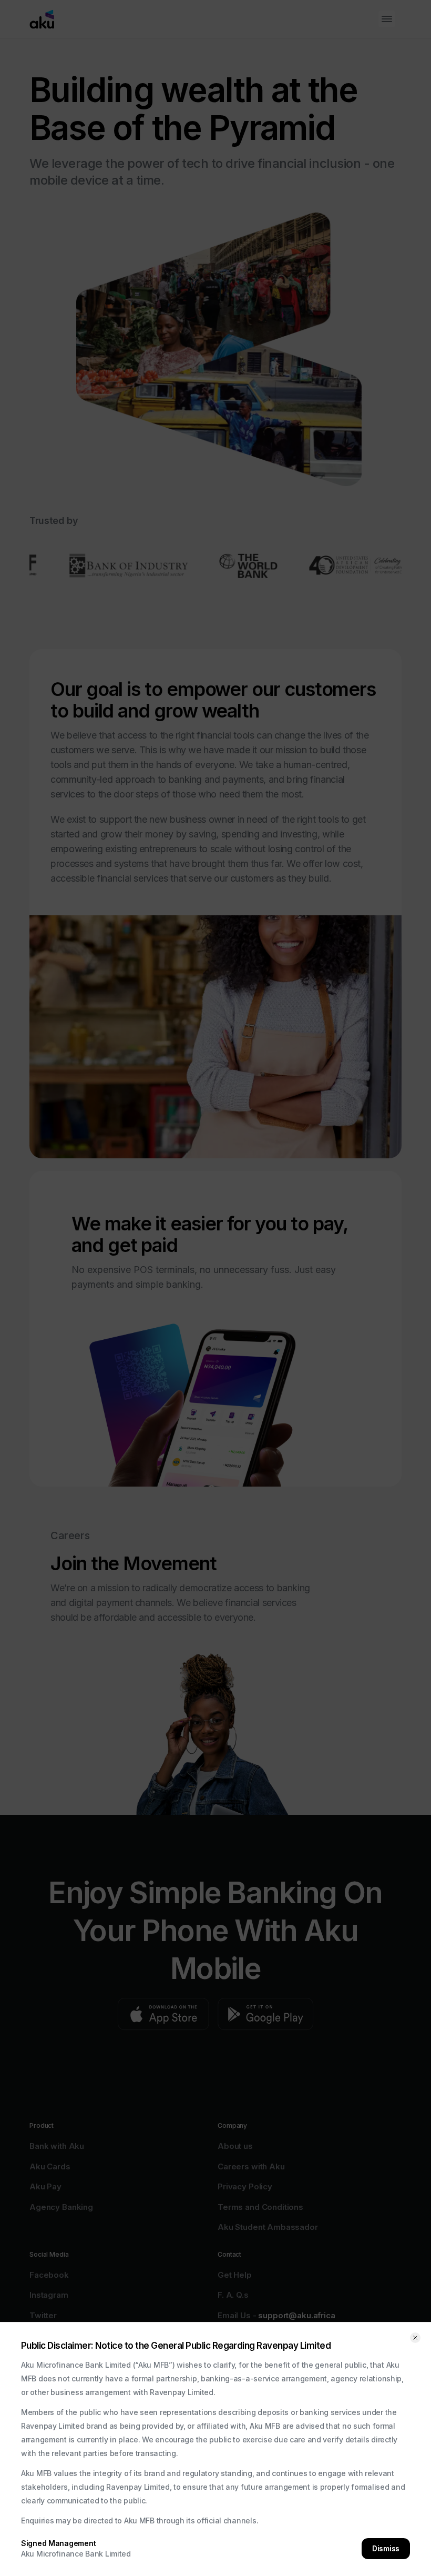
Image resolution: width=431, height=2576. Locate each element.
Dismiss (386, 2548)
